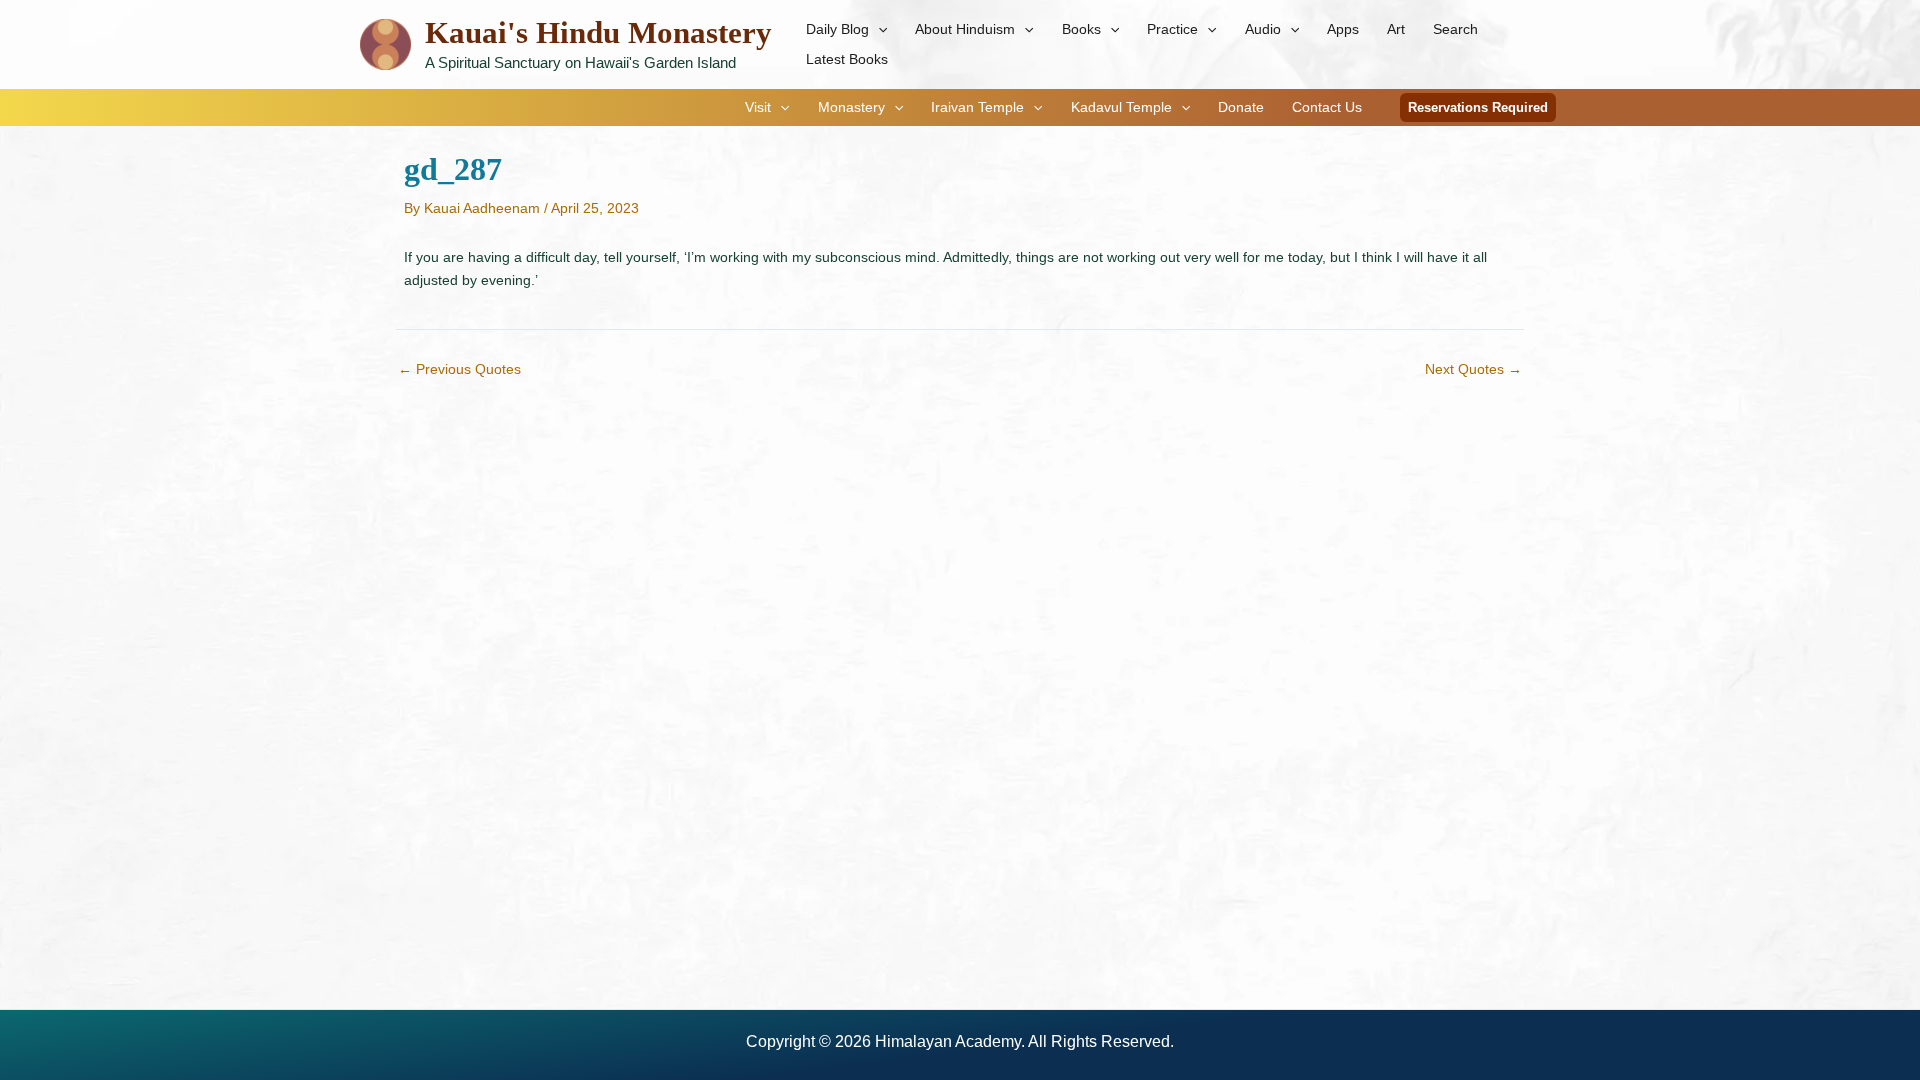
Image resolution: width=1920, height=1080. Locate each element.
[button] (878, 29)
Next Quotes (1473, 369)
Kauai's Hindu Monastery (598, 32)
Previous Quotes (459, 369)
